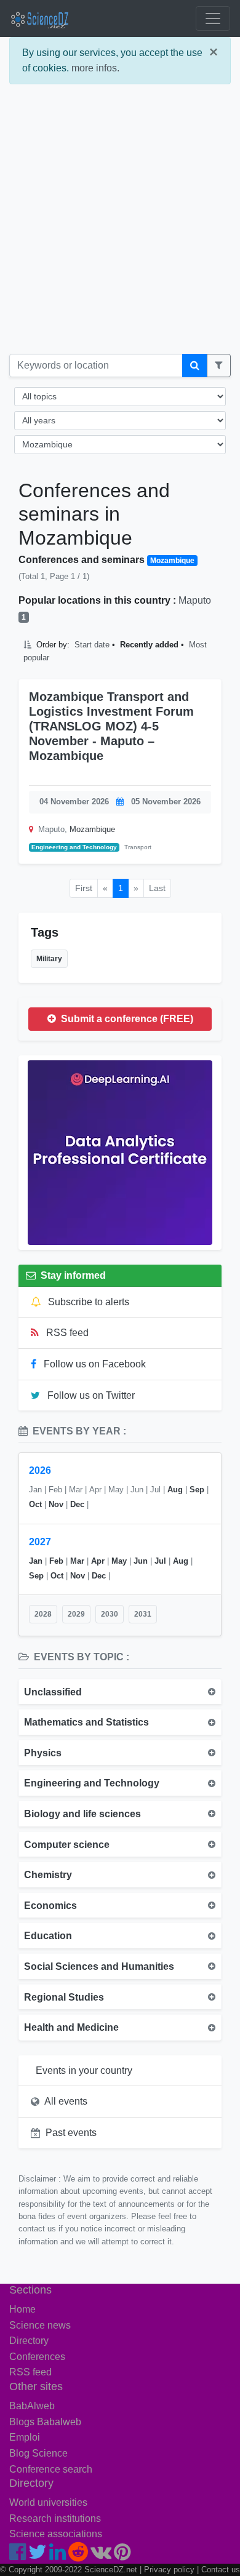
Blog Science (38, 2453)
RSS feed (66, 1333)
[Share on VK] (197, 774)
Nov (56, 1504)
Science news (40, 2325)
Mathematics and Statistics (86, 1722)
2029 (76, 1614)
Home (22, 2309)
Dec (77, 1504)
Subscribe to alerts (87, 1302)
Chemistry (48, 1875)
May (119, 1561)
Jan (36, 1561)
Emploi (25, 2437)
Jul (160, 1561)
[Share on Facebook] (160, 774)
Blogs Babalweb (45, 2422)
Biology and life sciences (82, 1814)
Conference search (51, 2469)
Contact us (221, 2570)
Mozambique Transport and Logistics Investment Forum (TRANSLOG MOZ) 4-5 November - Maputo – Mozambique (111, 726)
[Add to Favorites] (145, 774)
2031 (143, 1614)
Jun (141, 1561)
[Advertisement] (120, 224)
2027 (40, 1542)
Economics (50, 1906)
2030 (110, 1614)
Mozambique (92, 829)
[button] (219, 366)
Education (48, 1936)
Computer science (67, 1845)
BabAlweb (32, 2406)
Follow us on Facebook (94, 1364)
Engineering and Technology (74, 847)
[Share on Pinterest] (207, 774)
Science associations (56, 2534)
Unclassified (53, 1692)
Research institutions (55, 2518)
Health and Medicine (71, 2027)
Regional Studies (64, 1997)
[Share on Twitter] (169, 774)
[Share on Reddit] (187, 774)
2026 (40, 1470)
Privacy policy (169, 2570)
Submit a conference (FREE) (126, 1019)
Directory (29, 2341)
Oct (35, 1504)
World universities (48, 2502)
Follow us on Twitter (90, 1395)
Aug (175, 1490)
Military (49, 959)
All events (66, 2101)
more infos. (95, 68)
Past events (71, 2133)
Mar (77, 1561)
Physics (43, 1753)
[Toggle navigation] (213, 18)
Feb (56, 1561)
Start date (92, 645)
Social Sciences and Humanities (99, 1966)
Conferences (37, 2357)
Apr (98, 1561)
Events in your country (84, 2070)
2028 (43, 1614)
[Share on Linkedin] (178, 774)
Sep (197, 1490)
